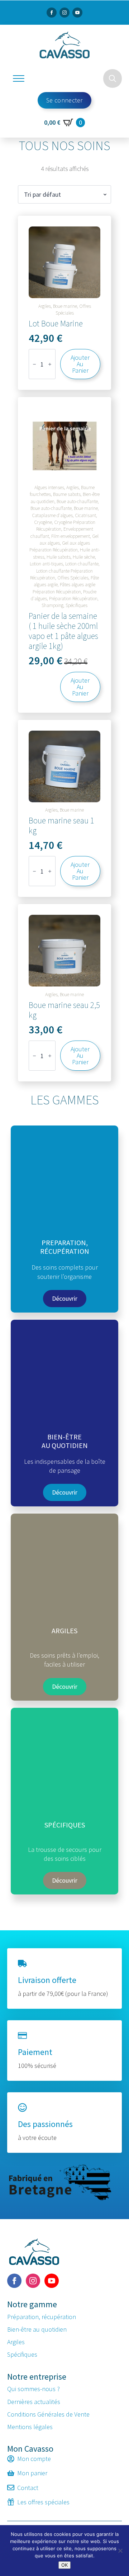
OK (64, 2565)
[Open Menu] (19, 78)
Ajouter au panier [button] (80, 364)
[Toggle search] (113, 78)
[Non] (120, 2551)
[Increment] (50, 364)
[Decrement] (34, 364)
